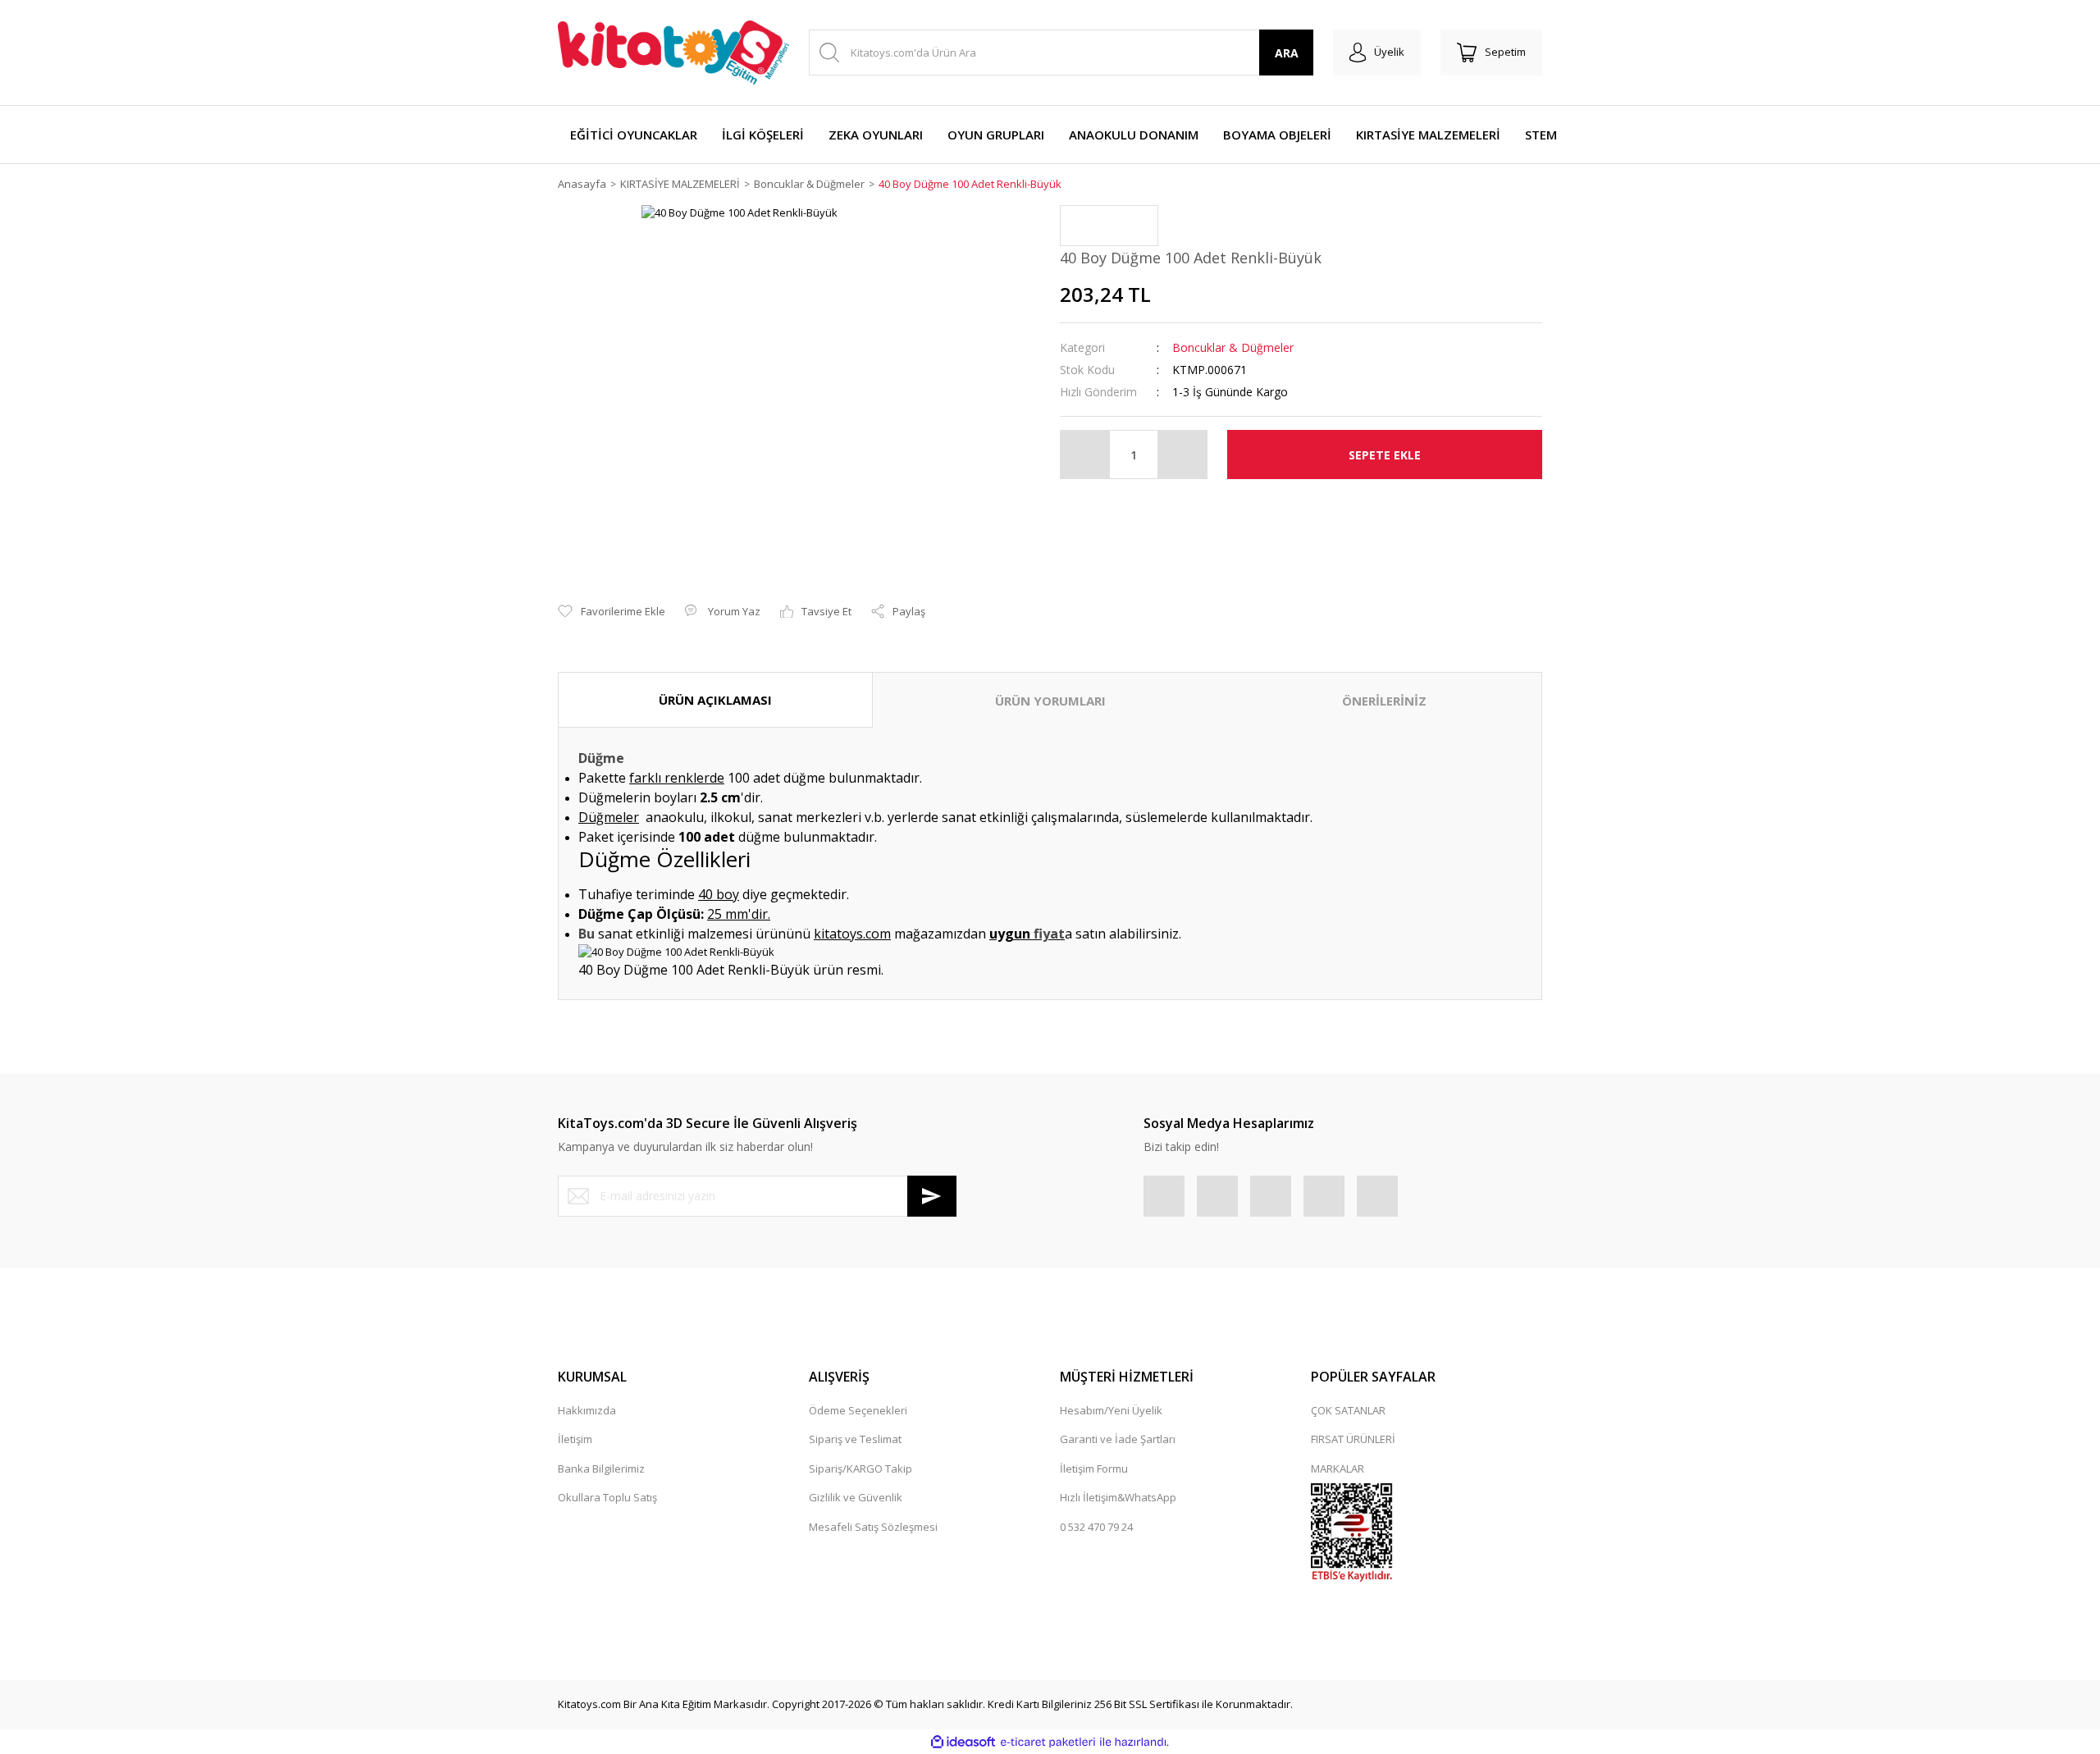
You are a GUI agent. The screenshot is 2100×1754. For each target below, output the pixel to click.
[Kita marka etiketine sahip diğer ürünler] (1109, 226)
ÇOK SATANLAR (1348, 1410)
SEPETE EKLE (1385, 455)
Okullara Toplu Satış (607, 1497)
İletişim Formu (1094, 1469)
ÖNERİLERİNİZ (1384, 701)
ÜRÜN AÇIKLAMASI (715, 700)
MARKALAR (1338, 1469)
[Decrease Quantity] (1085, 454)
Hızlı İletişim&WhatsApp (1118, 1497)
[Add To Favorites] (612, 612)
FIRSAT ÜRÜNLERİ (1353, 1439)
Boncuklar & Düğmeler (1233, 347)
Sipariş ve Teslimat (855, 1439)
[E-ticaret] (1048, 1743)
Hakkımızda (587, 1410)
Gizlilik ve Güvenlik (856, 1497)
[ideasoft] (963, 1743)
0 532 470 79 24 (1096, 1527)
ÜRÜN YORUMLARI (1050, 701)
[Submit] (932, 1196)
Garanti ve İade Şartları (1118, 1439)
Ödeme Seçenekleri (858, 1410)
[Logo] (673, 53)
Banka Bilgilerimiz (601, 1469)
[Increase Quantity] (1182, 454)
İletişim (575, 1439)
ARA (1287, 53)
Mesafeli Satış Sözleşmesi (873, 1527)
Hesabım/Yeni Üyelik (1111, 1410)
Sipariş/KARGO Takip (861, 1469)
